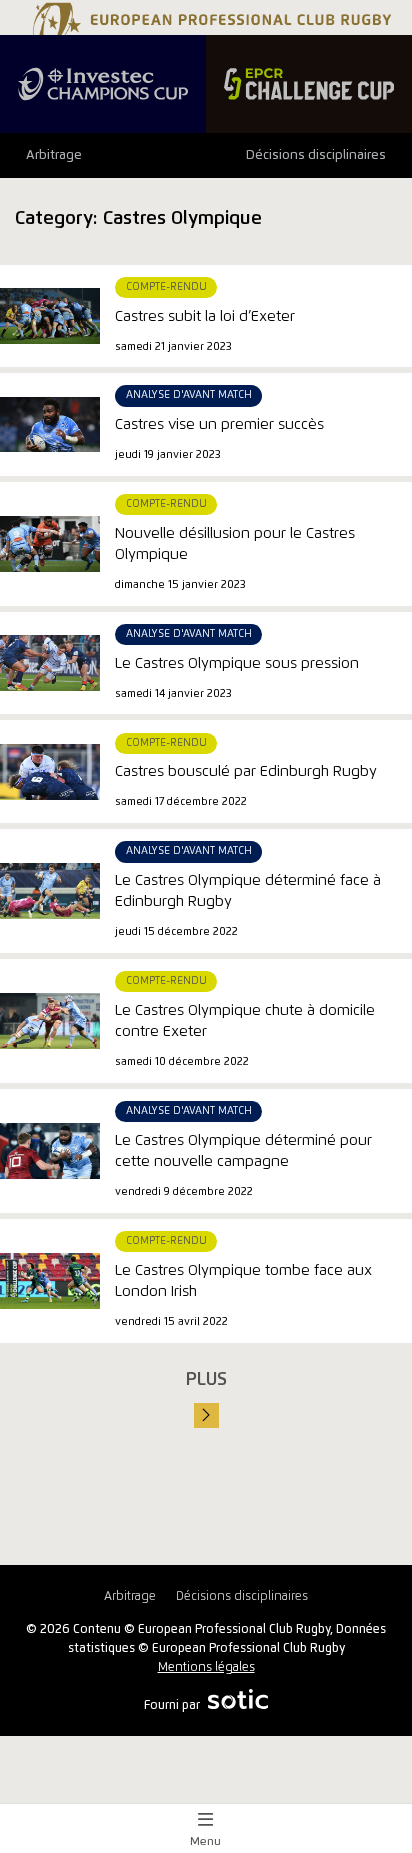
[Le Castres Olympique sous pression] (50, 663)
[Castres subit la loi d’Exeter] (50, 316)
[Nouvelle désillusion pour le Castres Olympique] (50, 544)
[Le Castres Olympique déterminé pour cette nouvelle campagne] (50, 1151)
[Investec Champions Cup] (103, 84)
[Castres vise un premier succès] (50, 424)
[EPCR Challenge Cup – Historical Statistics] (309, 84)
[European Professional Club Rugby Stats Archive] (209, 28)
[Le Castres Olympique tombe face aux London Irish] (50, 1281)
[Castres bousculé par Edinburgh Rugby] (50, 772)
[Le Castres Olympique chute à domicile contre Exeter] (50, 1021)
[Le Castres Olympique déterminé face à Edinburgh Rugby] (50, 891)
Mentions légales (206, 1667)
